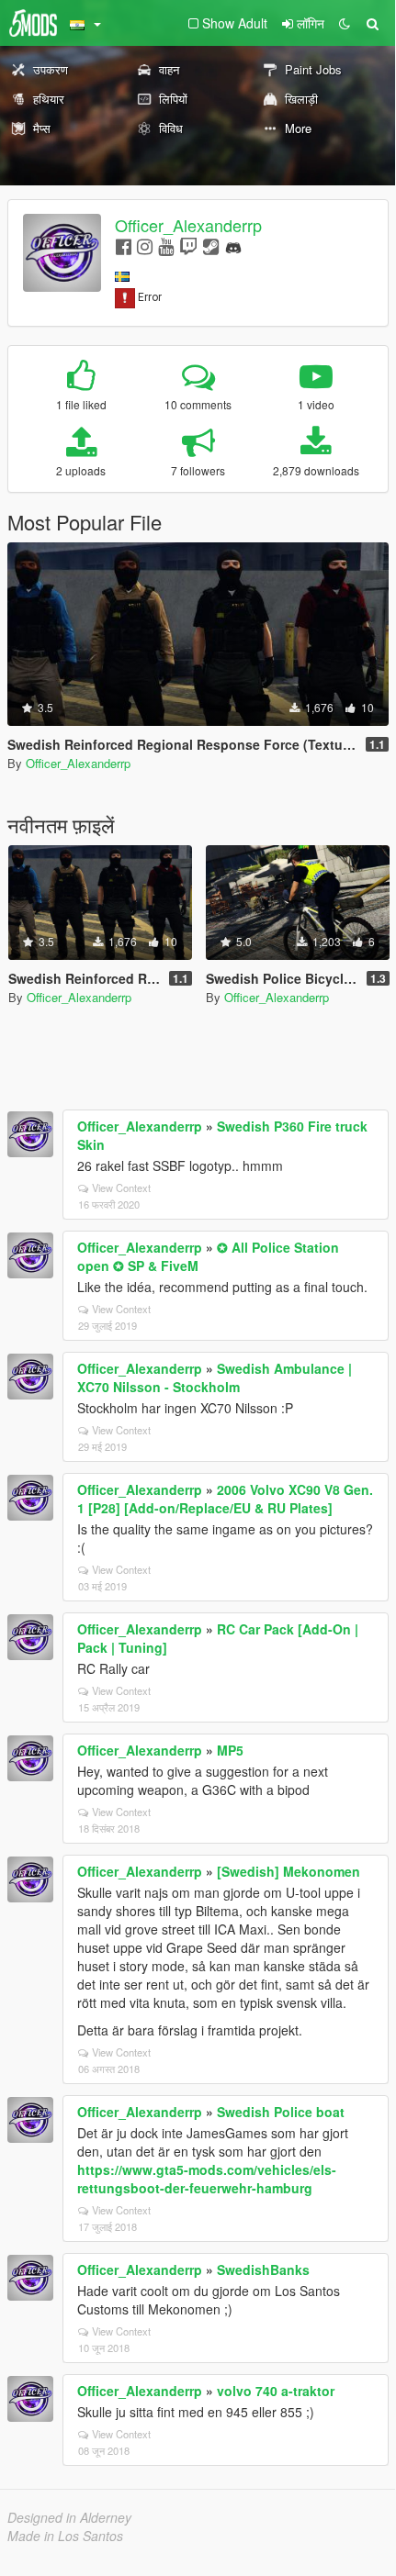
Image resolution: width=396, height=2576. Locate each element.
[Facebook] (124, 245)
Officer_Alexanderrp (188, 225)
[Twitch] (188, 245)
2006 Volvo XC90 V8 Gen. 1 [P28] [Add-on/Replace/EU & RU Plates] (225, 1499)
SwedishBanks (263, 2269)
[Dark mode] (345, 23)
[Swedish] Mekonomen (289, 1871)
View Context (121, 1188)
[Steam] (211, 245)
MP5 (230, 1750)
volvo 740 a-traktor (276, 2391)
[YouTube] (166, 245)
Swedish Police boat (281, 2112)
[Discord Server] (233, 245)
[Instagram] (145, 245)
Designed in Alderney (69, 2517)
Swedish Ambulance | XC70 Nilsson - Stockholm (215, 1377)
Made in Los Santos (65, 2536)
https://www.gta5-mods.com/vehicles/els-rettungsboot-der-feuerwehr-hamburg (207, 2179)
